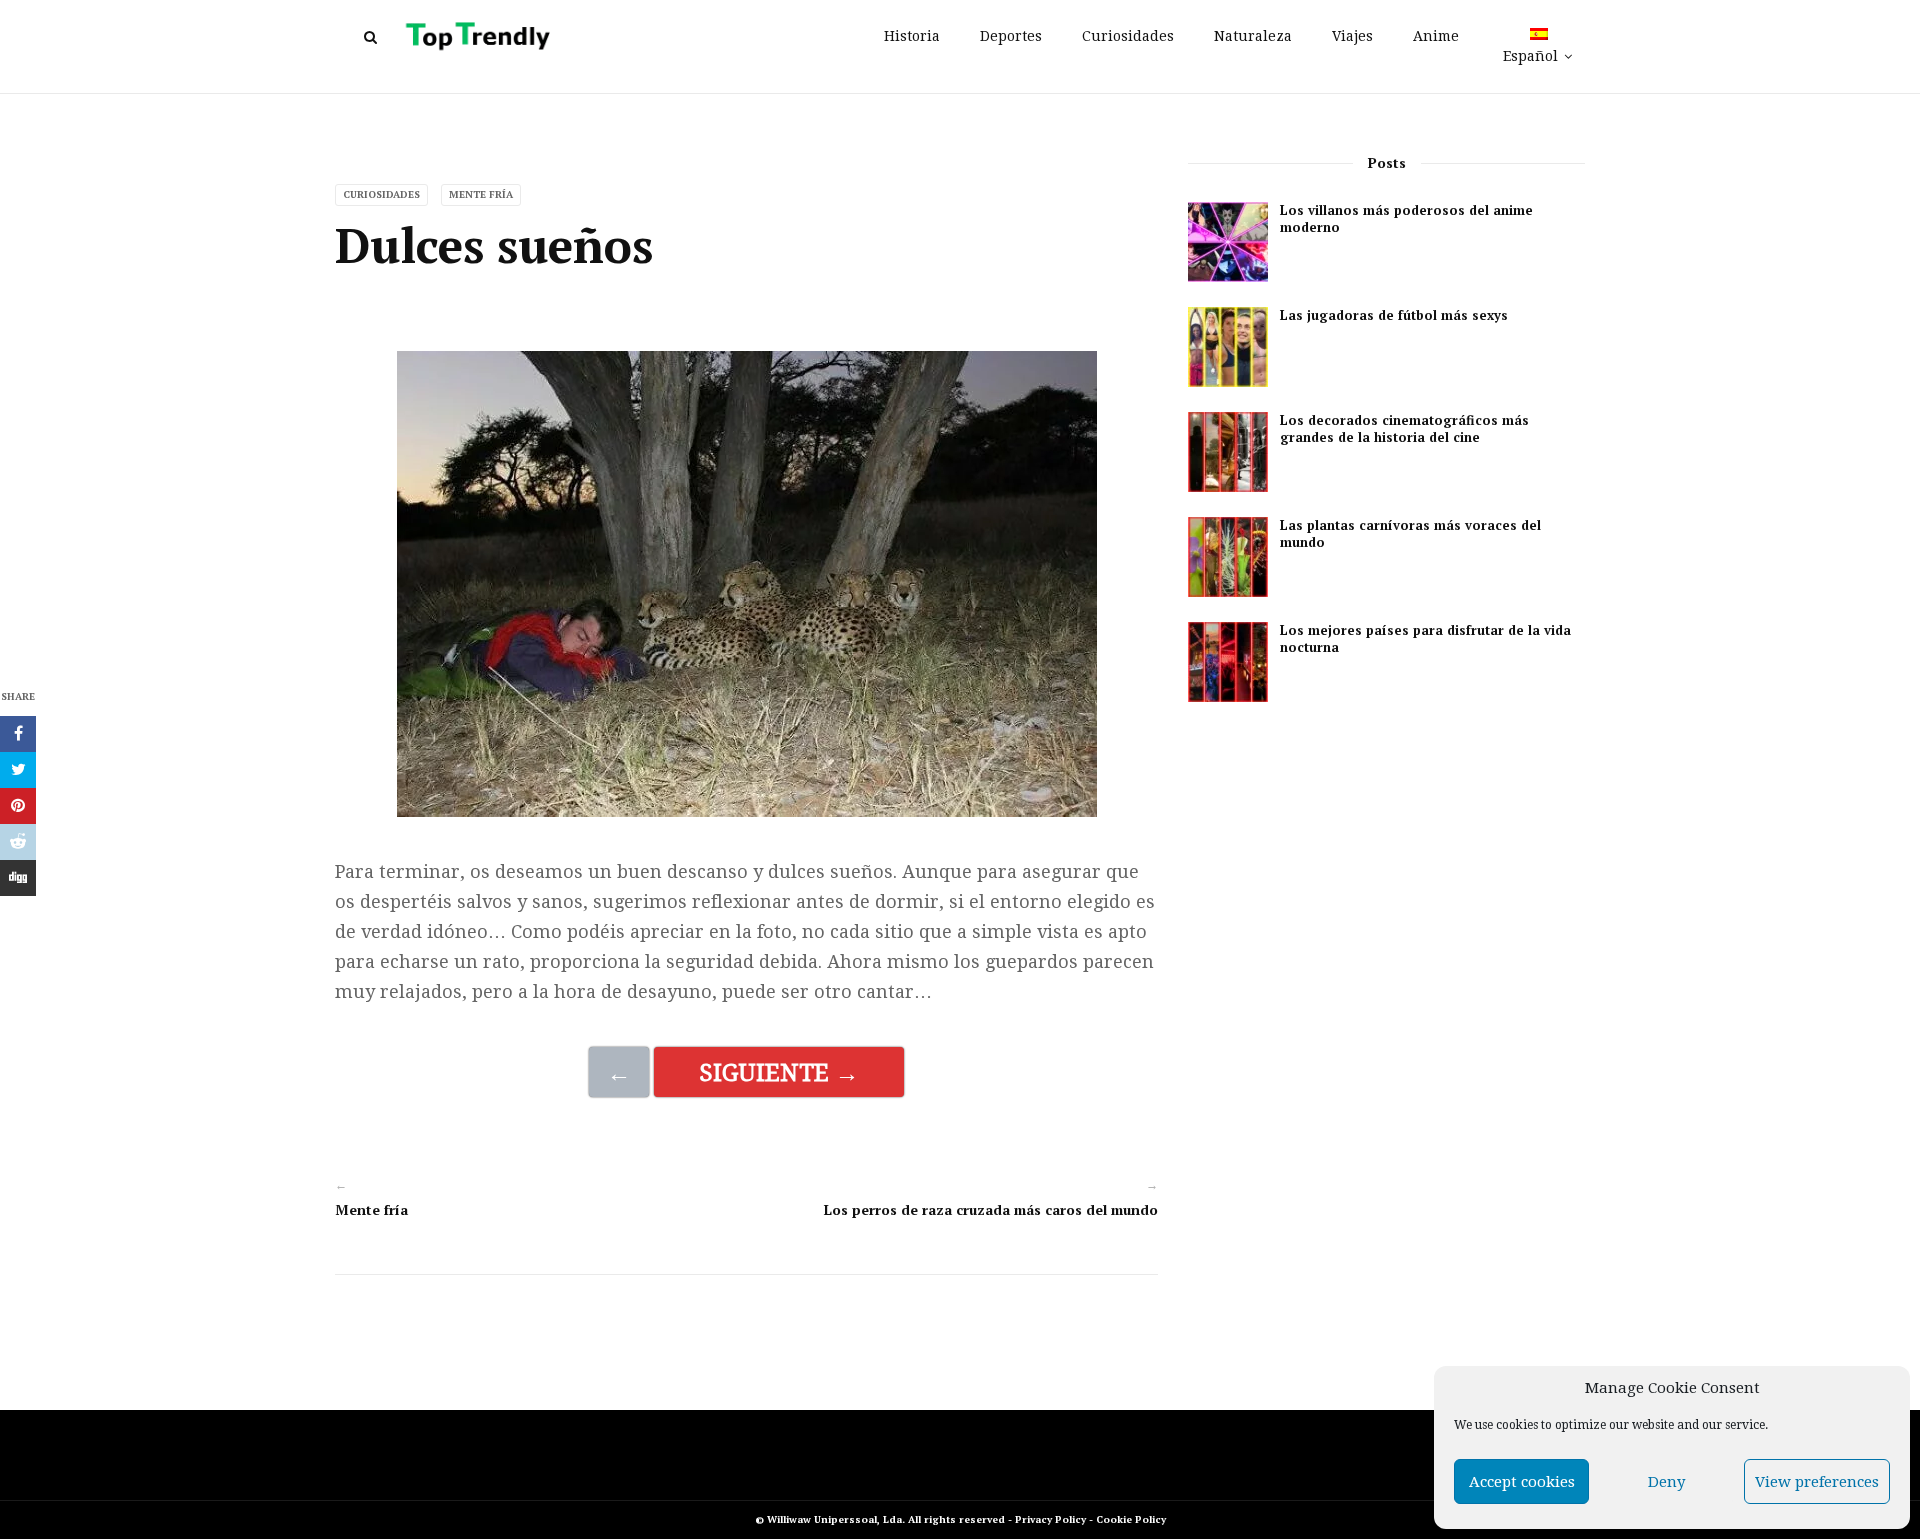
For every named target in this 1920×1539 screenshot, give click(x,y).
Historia (912, 36)
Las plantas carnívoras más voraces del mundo (1410, 534)
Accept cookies (1522, 1482)
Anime (1436, 36)
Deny (1666, 1482)
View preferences (1817, 1482)
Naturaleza (1253, 36)
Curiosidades (1128, 36)
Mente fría (481, 194)
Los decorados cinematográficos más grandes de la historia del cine (1404, 429)
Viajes (1352, 36)
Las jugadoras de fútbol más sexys (1394, 315)
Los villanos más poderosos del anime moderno (1406, 219)
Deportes (1011, 36)
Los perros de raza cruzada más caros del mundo (991, 1209)
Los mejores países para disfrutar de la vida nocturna (1425, 639)
